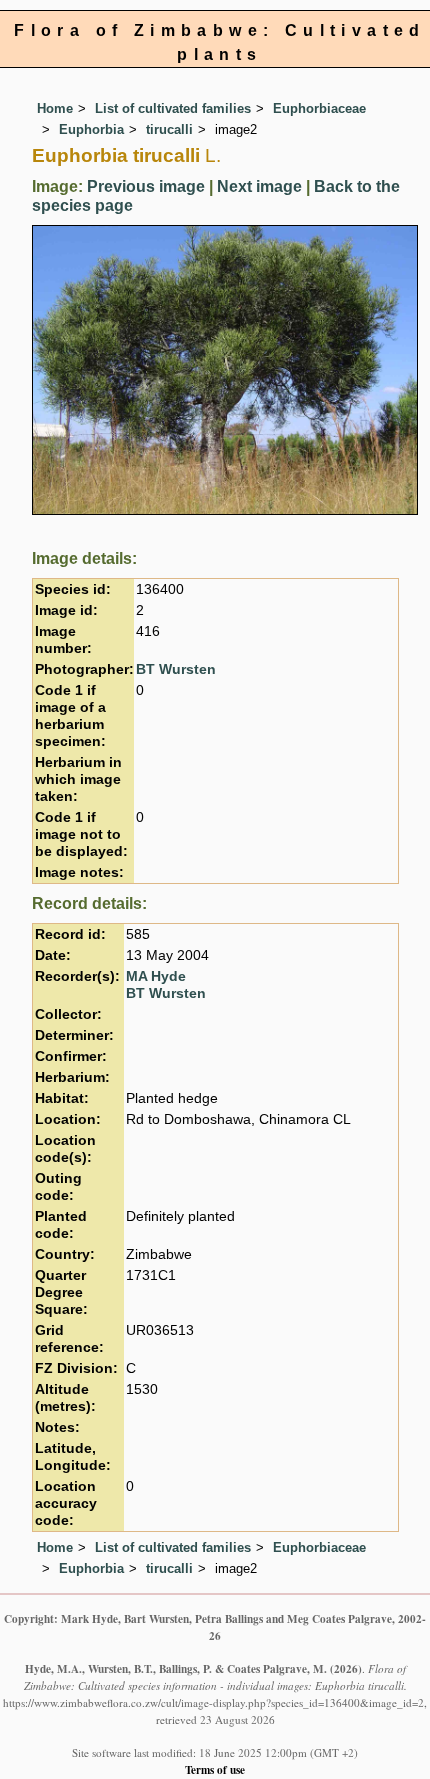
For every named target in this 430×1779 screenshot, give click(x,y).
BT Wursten (176, 669)
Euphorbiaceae (319, 108)
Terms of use (215, 1769)
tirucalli (169, 129)
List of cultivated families (173, 108)
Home (55, 108)
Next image (259, 186)
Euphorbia (91, 129)
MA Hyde (156, 976)
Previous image (146, 186)
